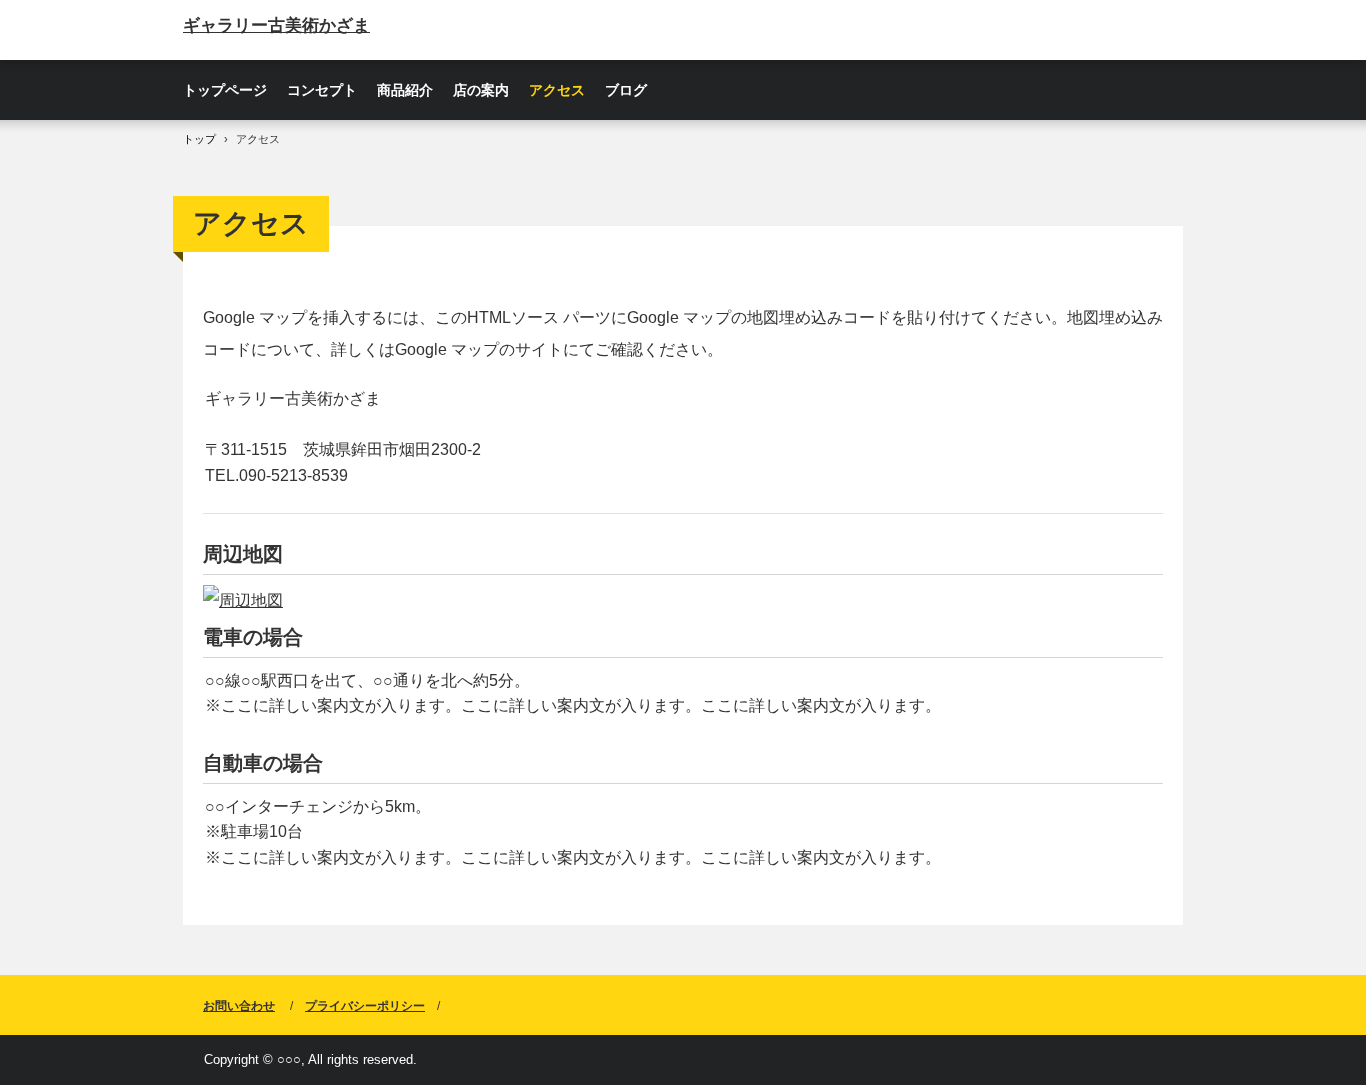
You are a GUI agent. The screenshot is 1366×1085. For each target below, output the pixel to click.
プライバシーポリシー (365, 1006)
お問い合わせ (239, 1006)
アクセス (557, 90)
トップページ (225, 90)
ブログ (626, 90)
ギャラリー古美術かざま (276, 25)
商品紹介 (405, 90)
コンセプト (322, 90)
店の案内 (481, 90)
